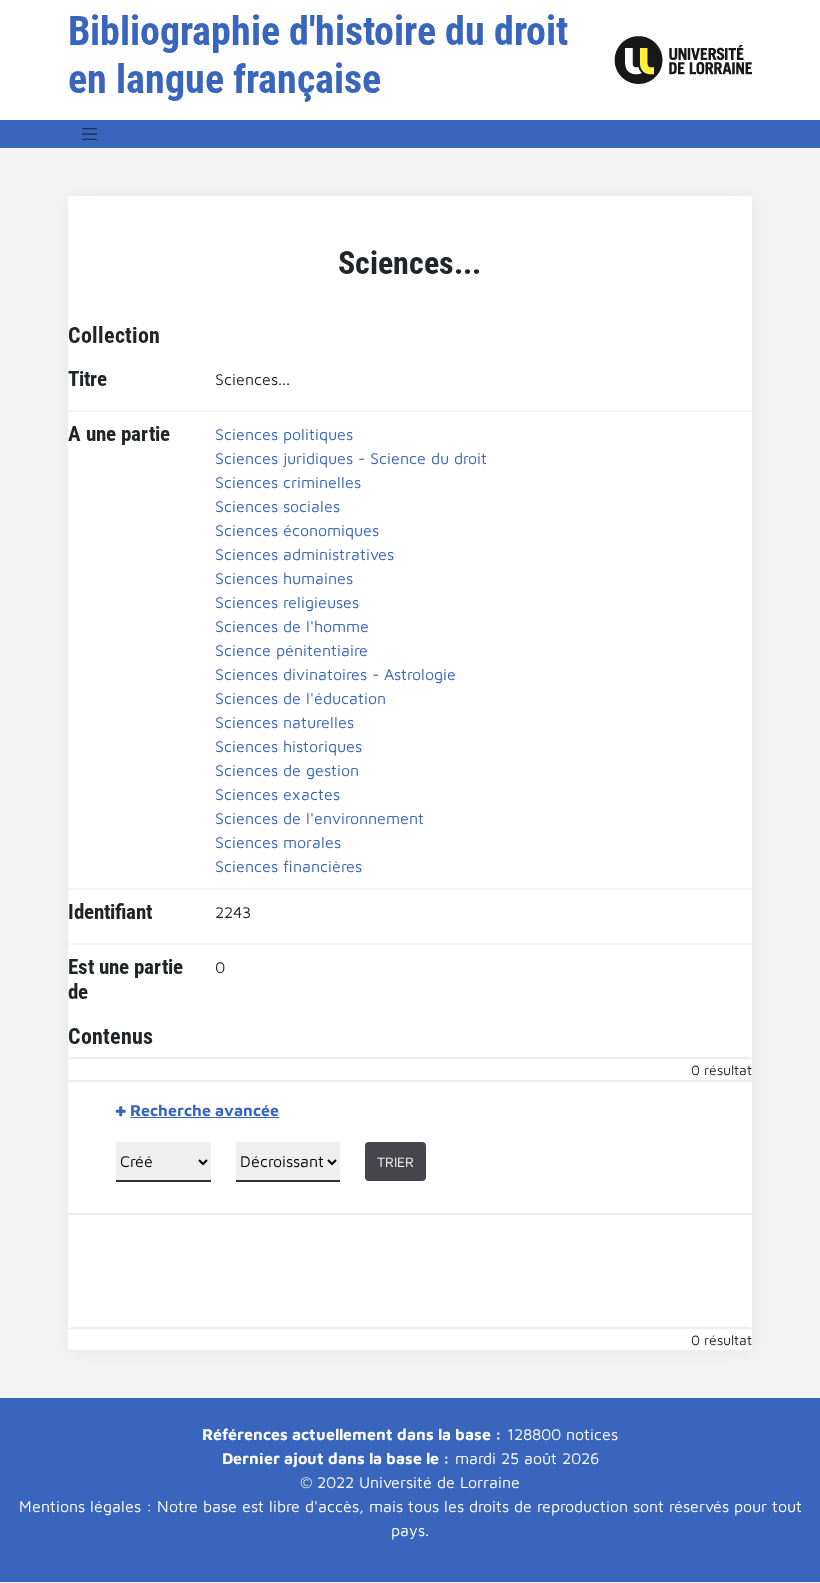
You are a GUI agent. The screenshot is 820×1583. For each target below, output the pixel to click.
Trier (395, 1161)
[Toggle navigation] (90, 134)
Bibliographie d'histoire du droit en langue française (318, 55)
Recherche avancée (204, 1110)
